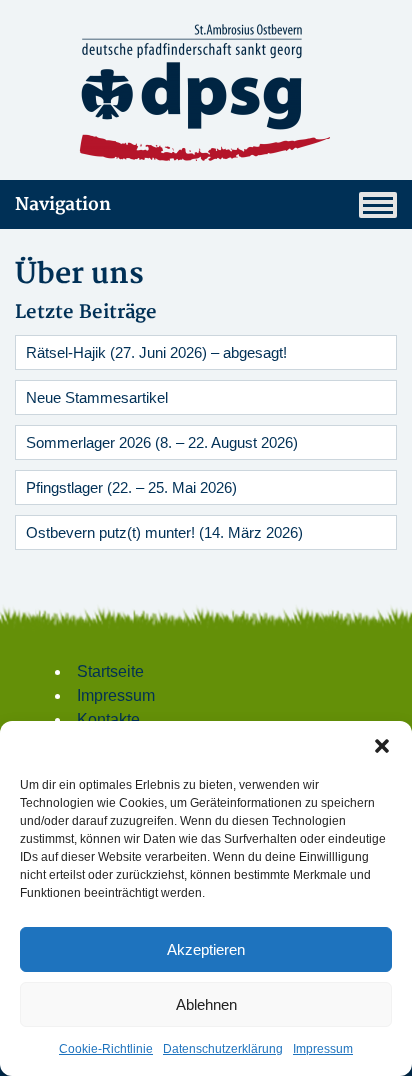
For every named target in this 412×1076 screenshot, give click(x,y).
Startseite (110, 671)
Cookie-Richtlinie (106, 1049)
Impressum (323, 1049)
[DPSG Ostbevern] (206, 93)
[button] (382, 746)
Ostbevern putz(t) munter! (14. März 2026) (164, 532)
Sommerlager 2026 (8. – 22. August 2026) (162, 442)
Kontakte (108, 719)
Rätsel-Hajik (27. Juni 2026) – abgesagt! (156, 352)
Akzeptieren (206, 949)
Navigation (63, 204)
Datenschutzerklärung (223, 1049)
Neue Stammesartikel (97, 397)
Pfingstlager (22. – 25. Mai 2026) (131, 487)
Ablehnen (206, 1004)
